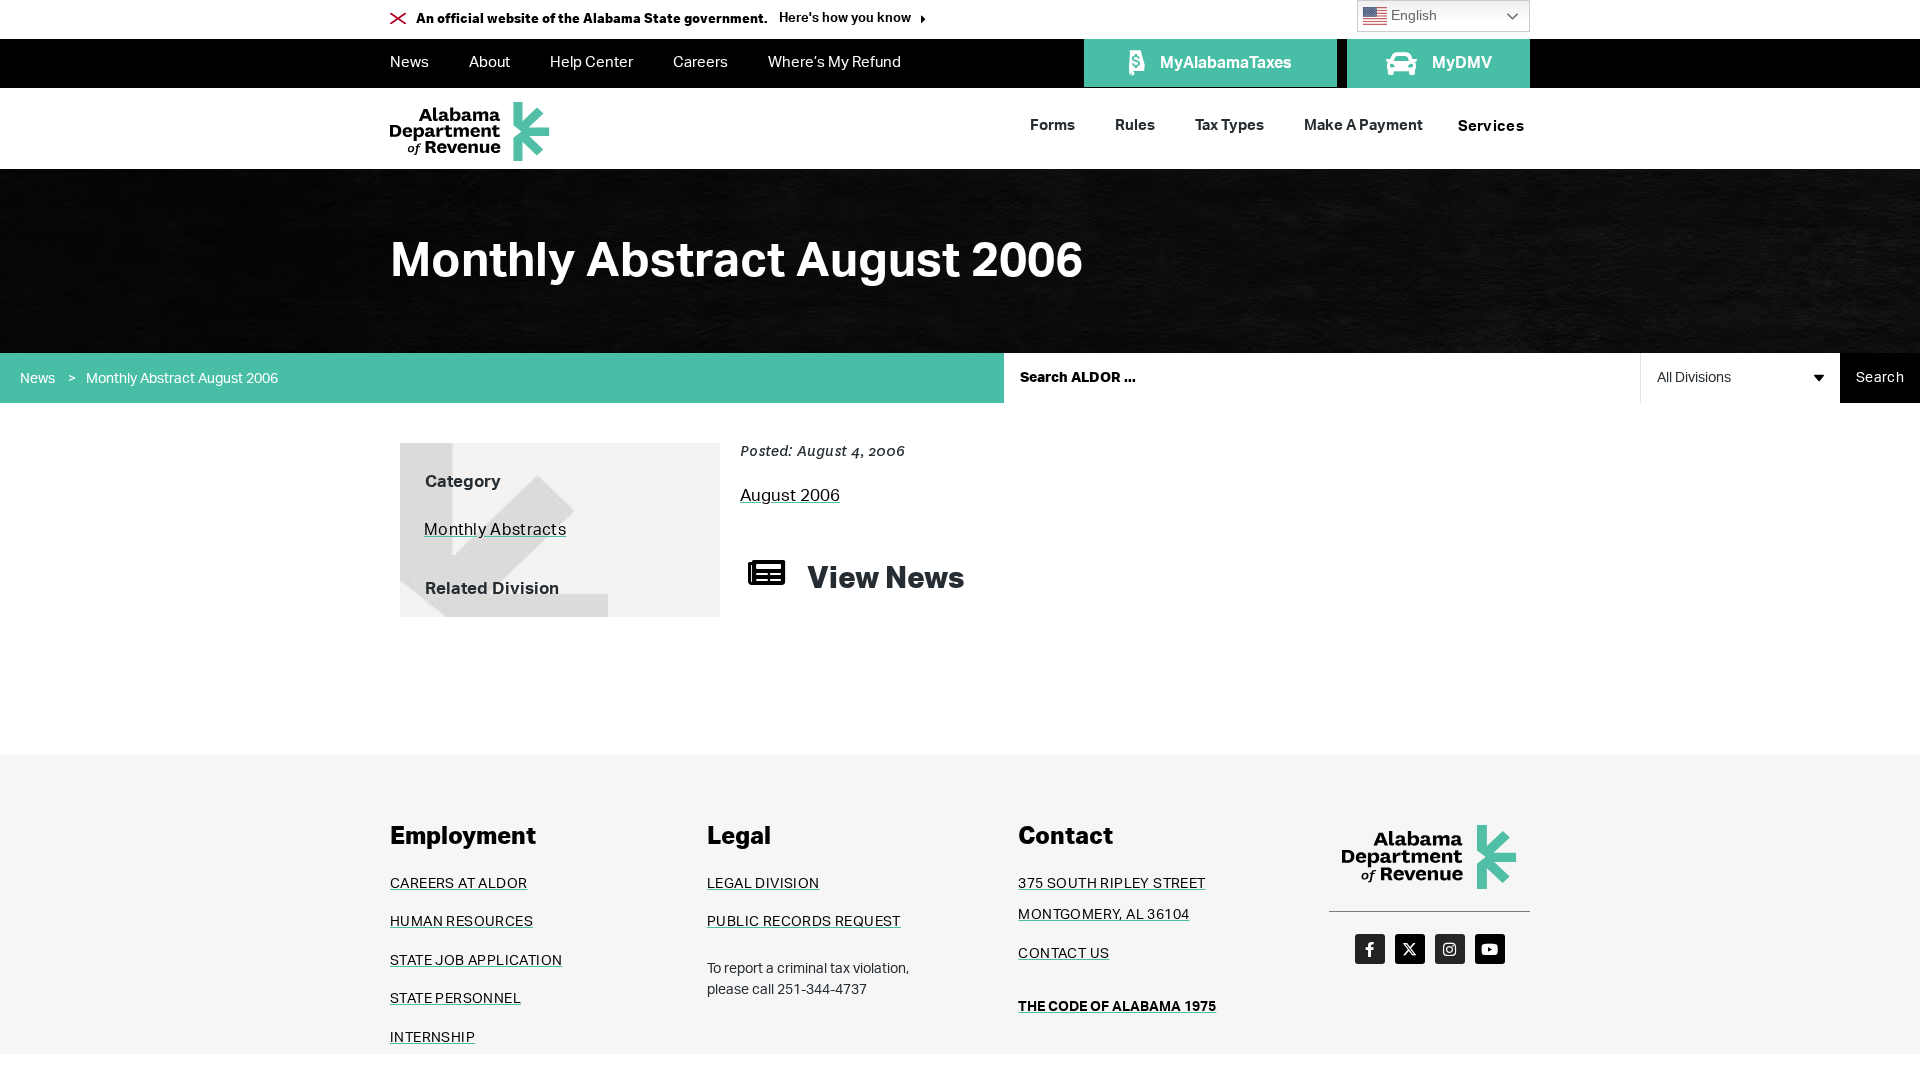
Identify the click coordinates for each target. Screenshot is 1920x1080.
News (409, 62)
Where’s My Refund (834, 62)
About (489, 62)
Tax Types (1229, 125)
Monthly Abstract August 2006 (182, 379)
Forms (1052, 125)
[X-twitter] (1410, 949)
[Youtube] (1490, 949)
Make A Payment (1363, 125)
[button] (852, 20)
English (1412, 15)
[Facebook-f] (1370, 949)
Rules (1135, 125)
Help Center (591, 62)
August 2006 (790, 495)
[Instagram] (1450, 949)
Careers (700, 62)
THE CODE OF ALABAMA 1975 (1117, 1007)
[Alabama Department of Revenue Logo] (470, 131)
